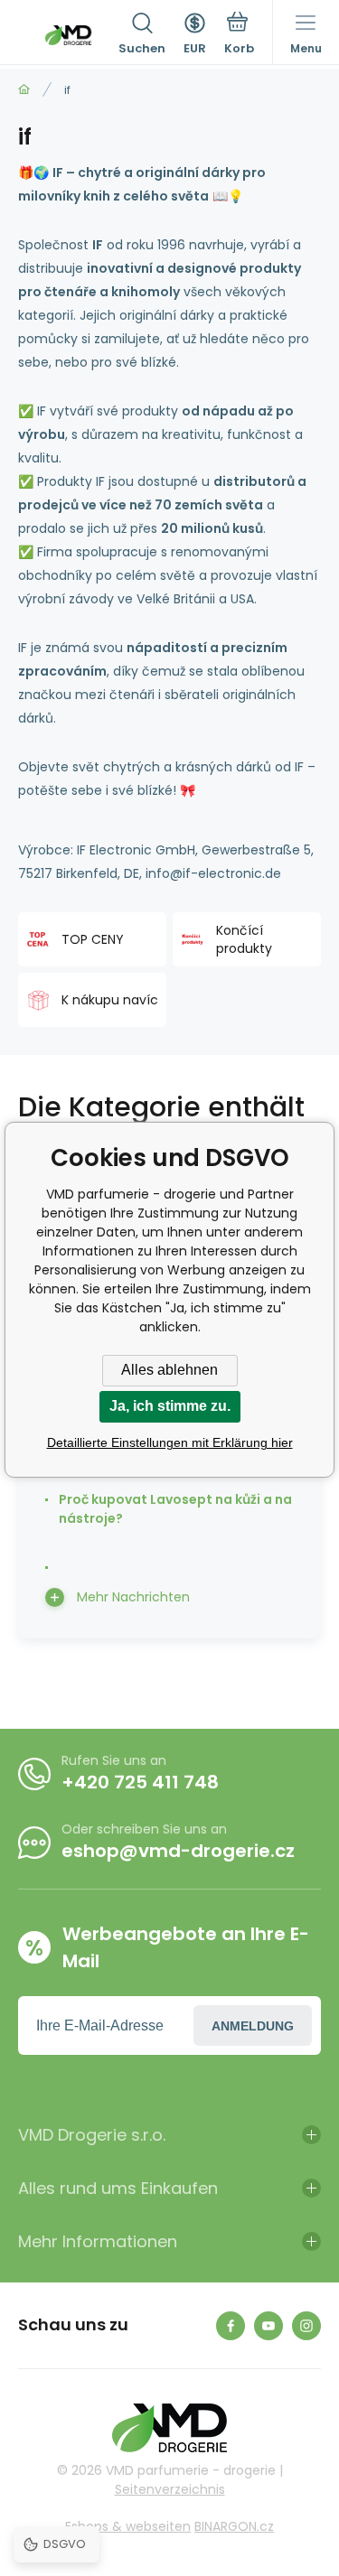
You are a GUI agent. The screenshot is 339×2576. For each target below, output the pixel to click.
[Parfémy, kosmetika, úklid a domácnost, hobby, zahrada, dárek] (24, 90)
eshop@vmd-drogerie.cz (178, 1851)
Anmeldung (253, 2026)
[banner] (68, 35)
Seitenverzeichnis (170, 2489)
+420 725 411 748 (140, 1782)
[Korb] (239, 35)
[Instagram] (306, 2326)
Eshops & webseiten (128, 2526)
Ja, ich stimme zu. (170, 1406)
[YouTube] (268, 2326)
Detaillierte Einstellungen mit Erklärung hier (170, 1442)
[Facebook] (231, 2326)
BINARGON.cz (234, 2526)
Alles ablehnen (169, 1370)
